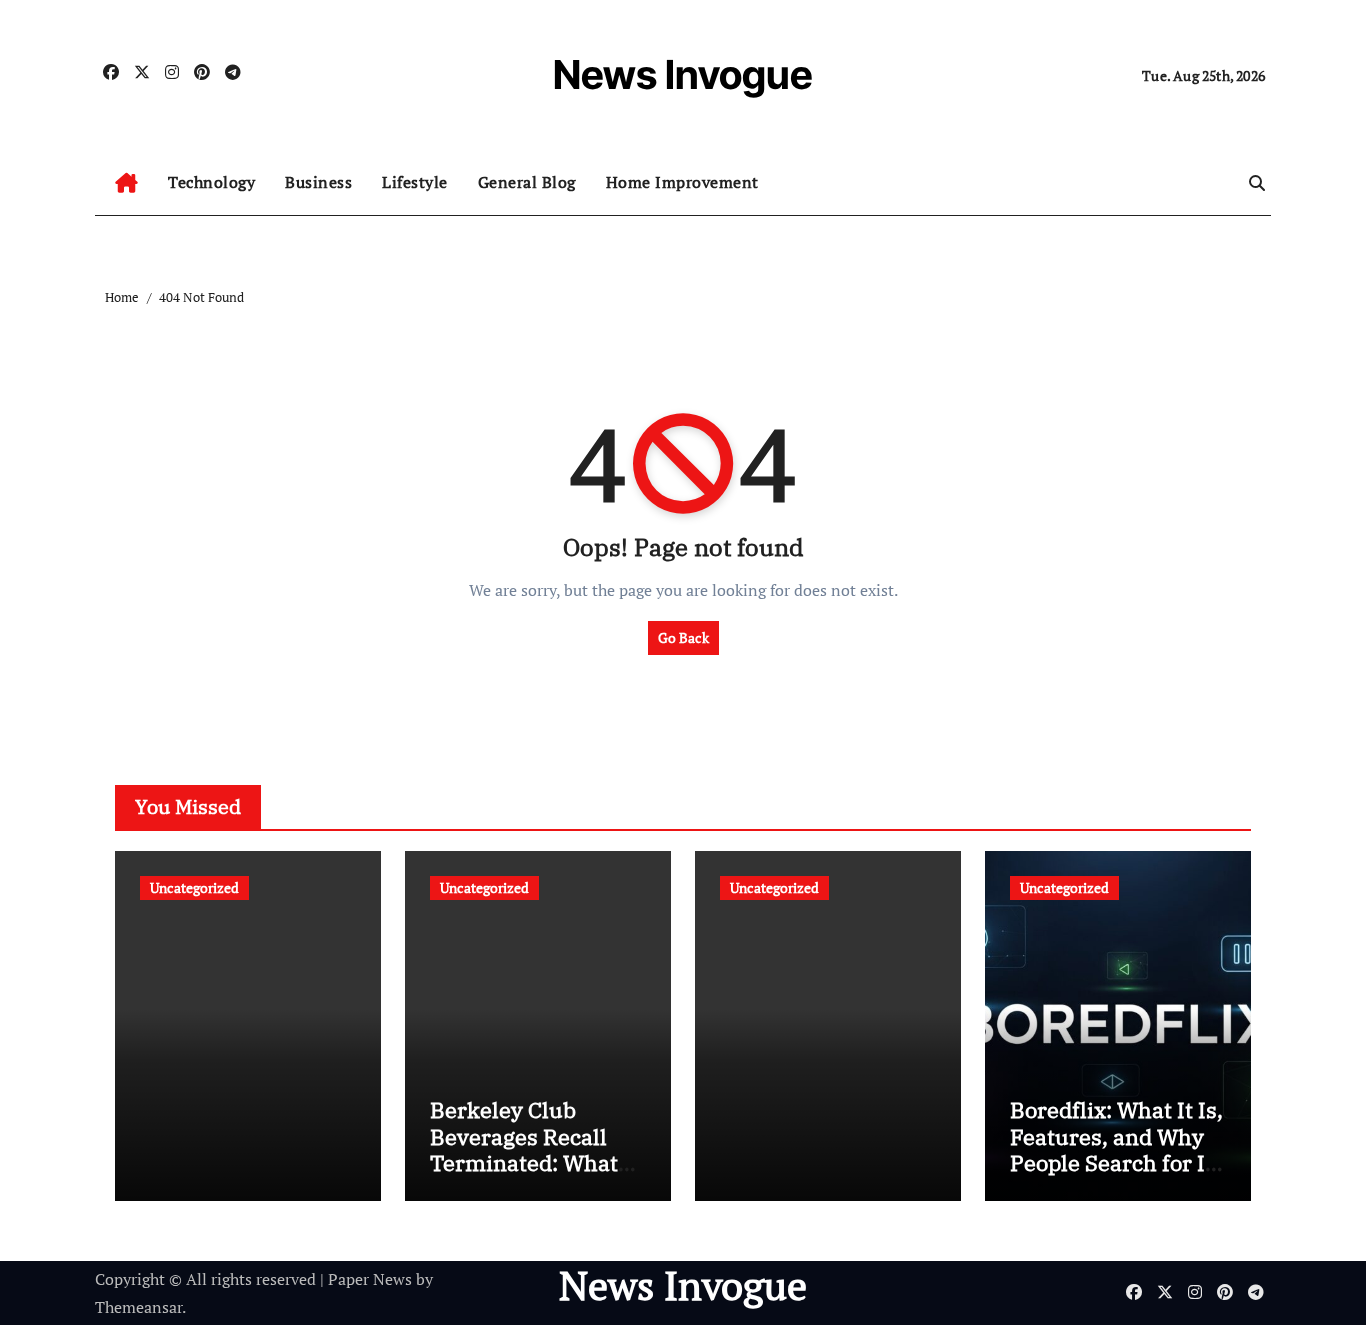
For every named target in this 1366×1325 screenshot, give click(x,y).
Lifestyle (415, 182)
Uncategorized (194, 887)
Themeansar (138, 1307)
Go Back (683, 637)
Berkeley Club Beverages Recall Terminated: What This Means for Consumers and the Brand (531, 1175)
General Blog (527, 182)
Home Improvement (682, 182)
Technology (211, 182)
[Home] (126, 183)
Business (318, 182)
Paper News (370, 1279)
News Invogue (683, 74)
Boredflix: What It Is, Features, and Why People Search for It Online (1116, 1149)
